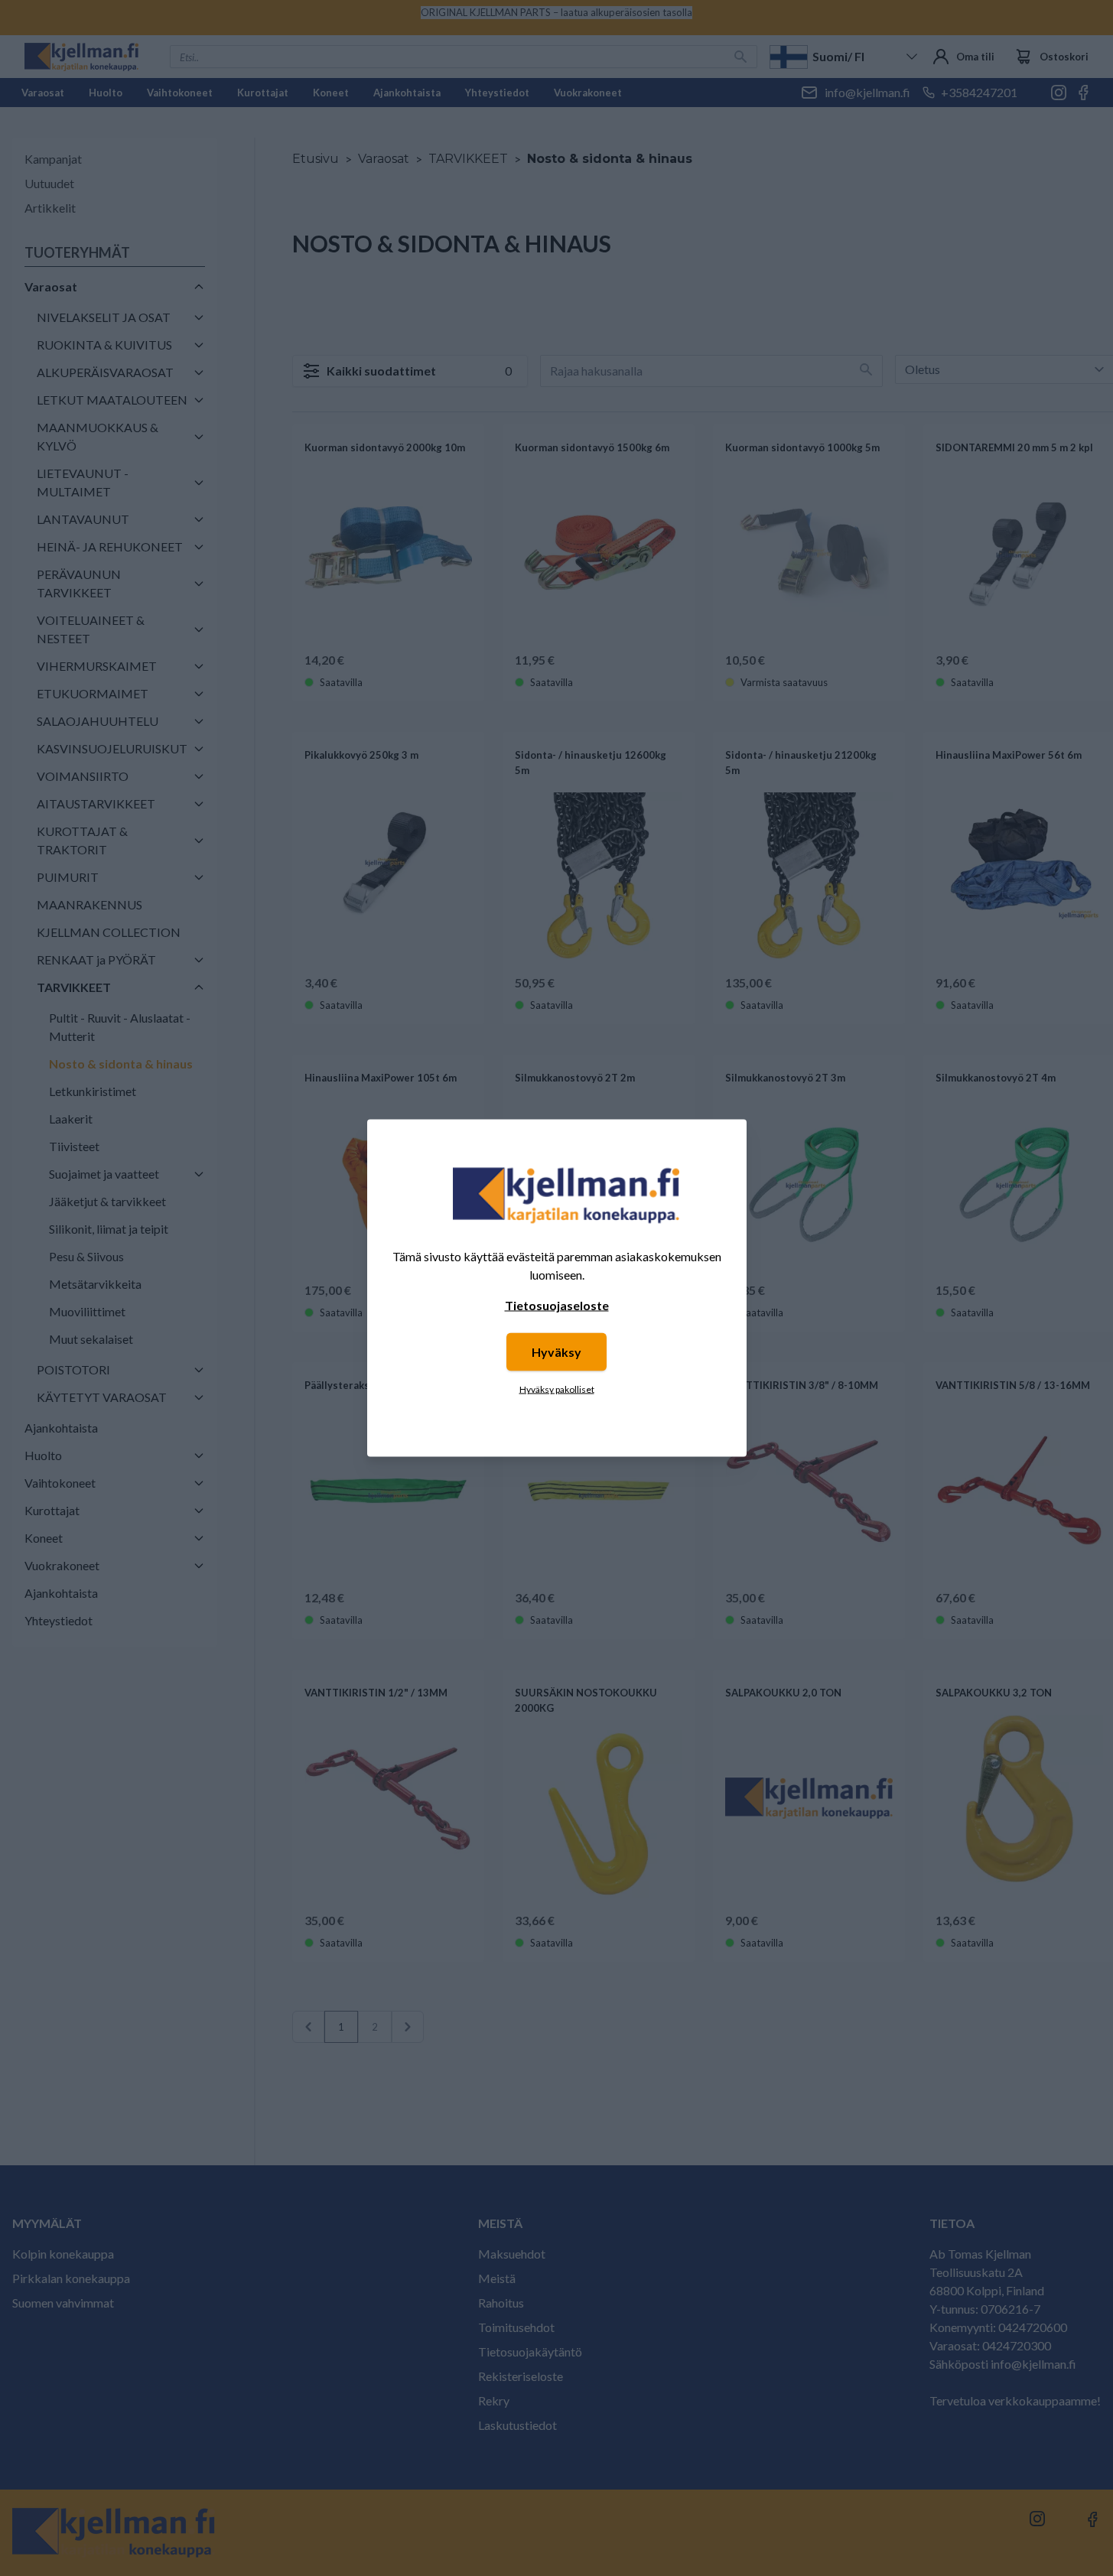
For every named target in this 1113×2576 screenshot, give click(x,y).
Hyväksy (556, 1352)
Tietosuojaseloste (557, 1305)
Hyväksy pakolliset (557, 1389)
